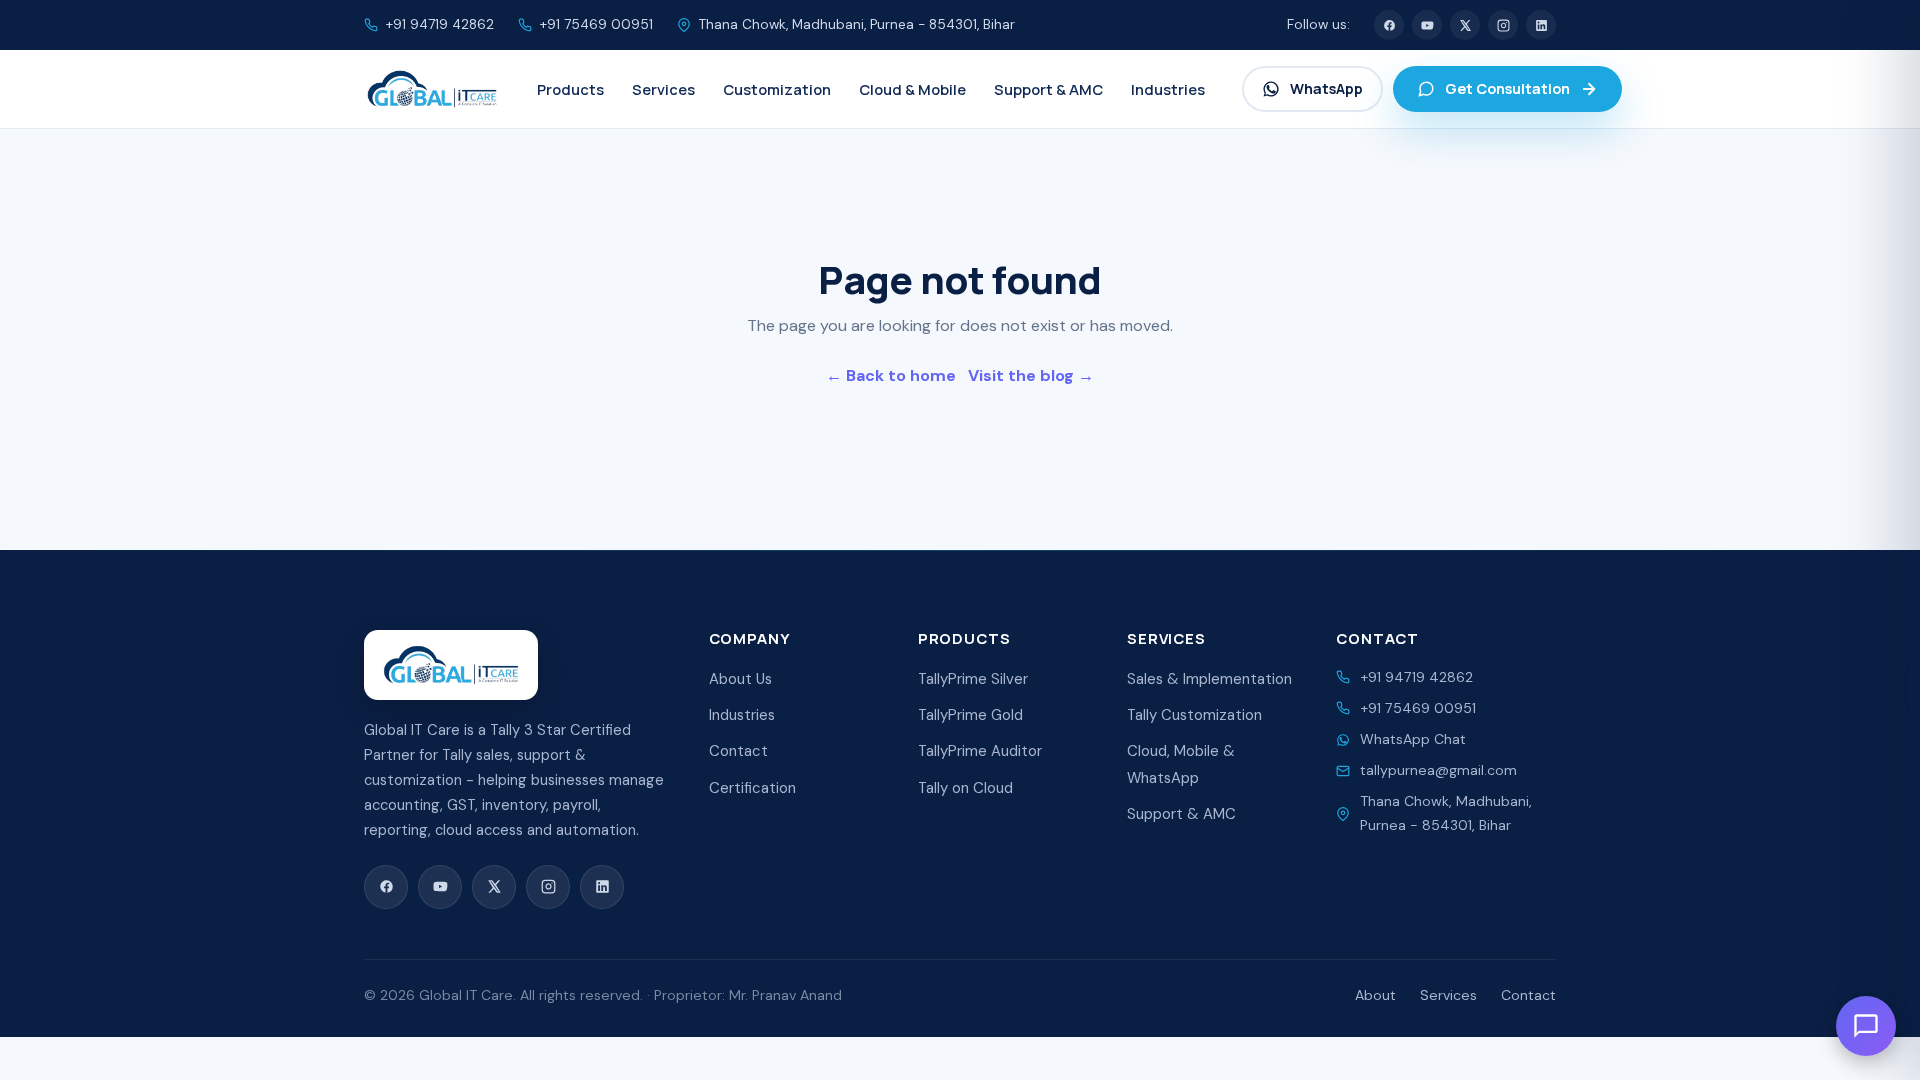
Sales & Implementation (1209, 679)
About (1375, 995)
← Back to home (891, 375)
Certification (752, 788)
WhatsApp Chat (1413, 739)
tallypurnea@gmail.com (1438, 770)
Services (1448, 995)
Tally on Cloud (965, 788)
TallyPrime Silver (973, 679)
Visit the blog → (1031, 375)
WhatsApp (1326, 88)
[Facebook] (1389, 25)
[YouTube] (1427, 25)
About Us (740, 679)
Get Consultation (1507, 88)
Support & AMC (1181, 814)
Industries (742, 715)
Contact (738, 751)
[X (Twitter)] (1465, 25)
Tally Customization (1194, 715)
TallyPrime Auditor (980, 751)
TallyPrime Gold (970, 715)
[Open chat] (1866, 1026)
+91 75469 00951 (596, 24)
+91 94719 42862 (440, 24)
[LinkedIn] (1541, 25)
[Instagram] (1503, 25)
